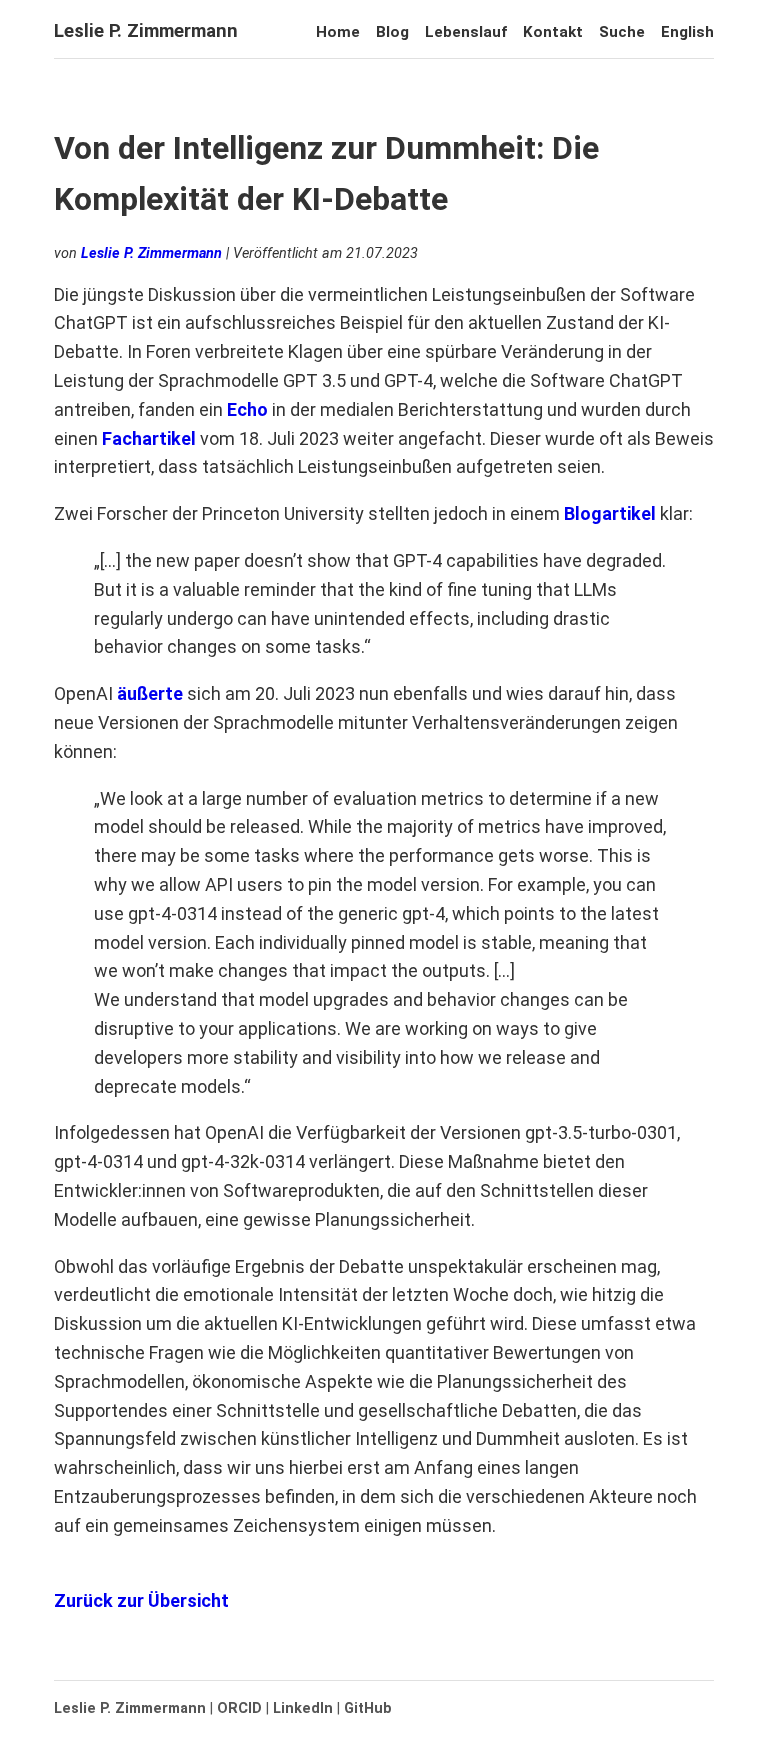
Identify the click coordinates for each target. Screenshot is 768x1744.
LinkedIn (303, 1708)
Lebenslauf (466, 32)
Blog (392, 32)
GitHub (368, 1708)
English (687, 32)
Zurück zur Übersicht (141, 1600)
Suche (622, 32)
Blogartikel (610, 513)
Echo (247, 409)
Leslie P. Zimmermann (146, 30)
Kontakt (553, 32)
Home (338, 32)
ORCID (239, 1708)
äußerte (150, 693)
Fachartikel (149, 438)
